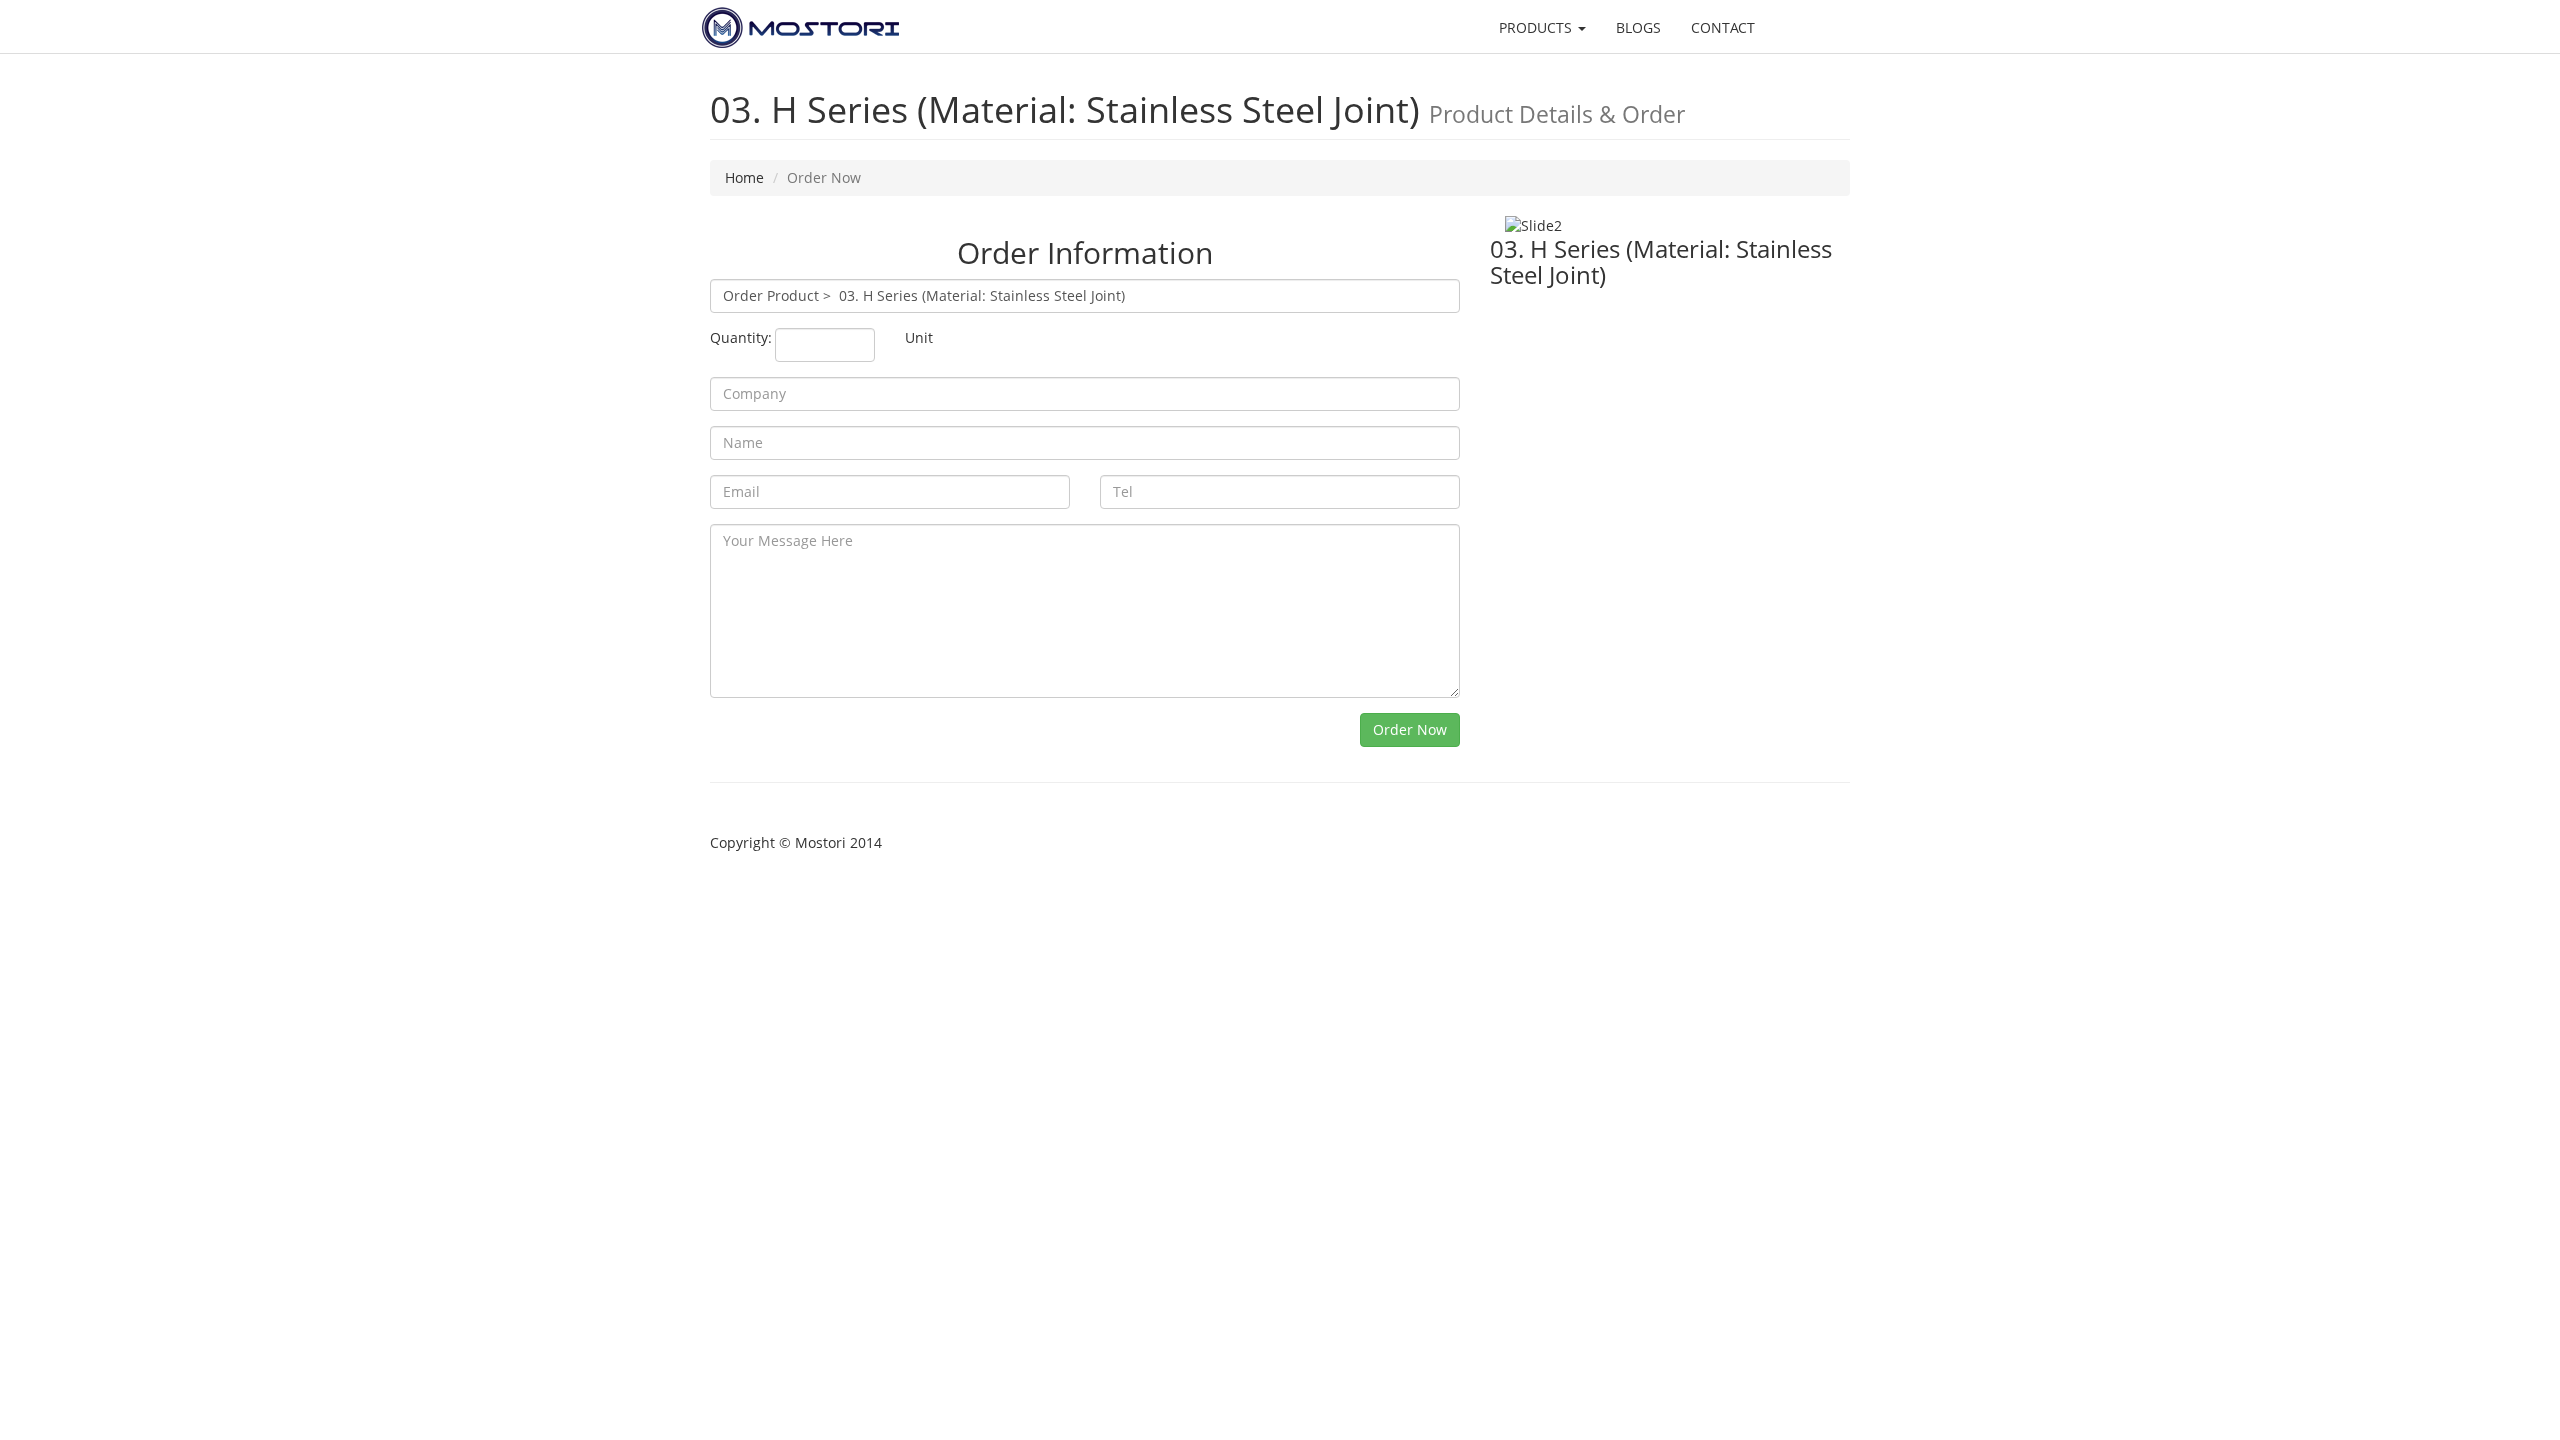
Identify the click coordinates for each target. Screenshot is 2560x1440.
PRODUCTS (1537, 27)
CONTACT (1723, 27)
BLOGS (1638, 27)
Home (744, 177)
